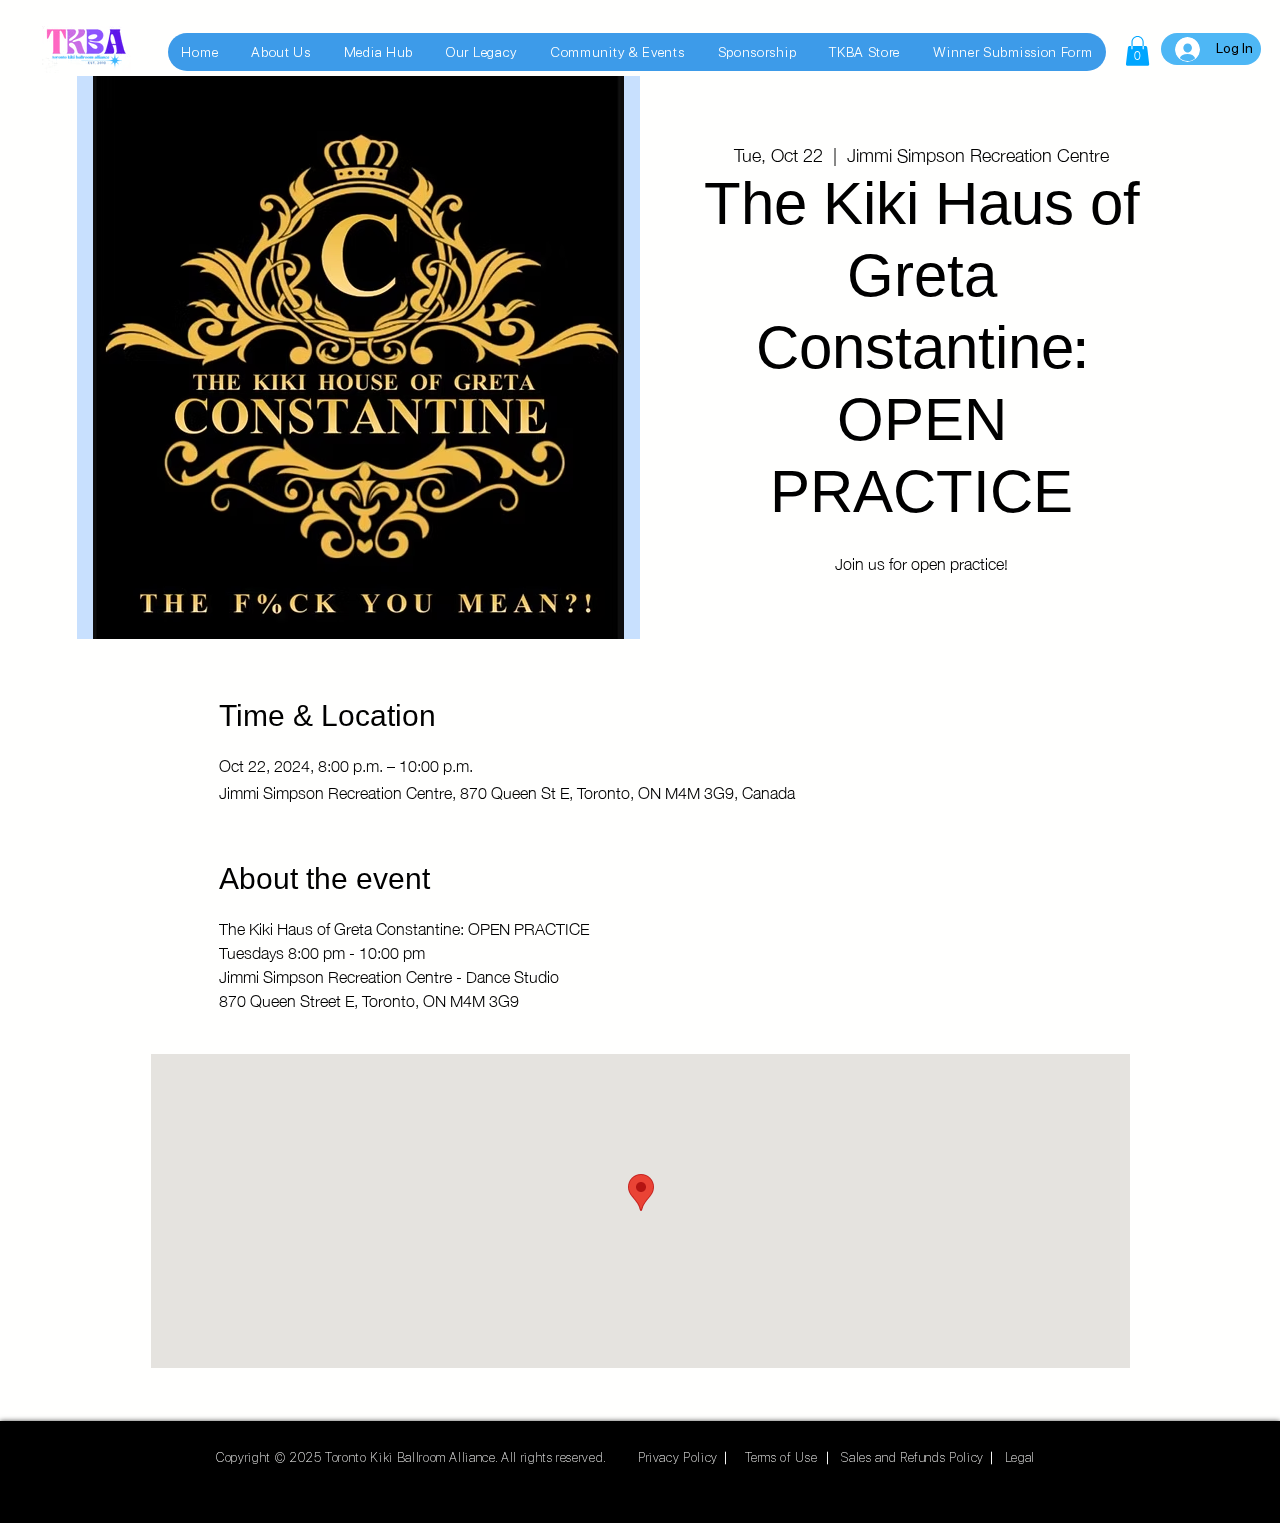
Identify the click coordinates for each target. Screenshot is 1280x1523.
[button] (1137, 51)
